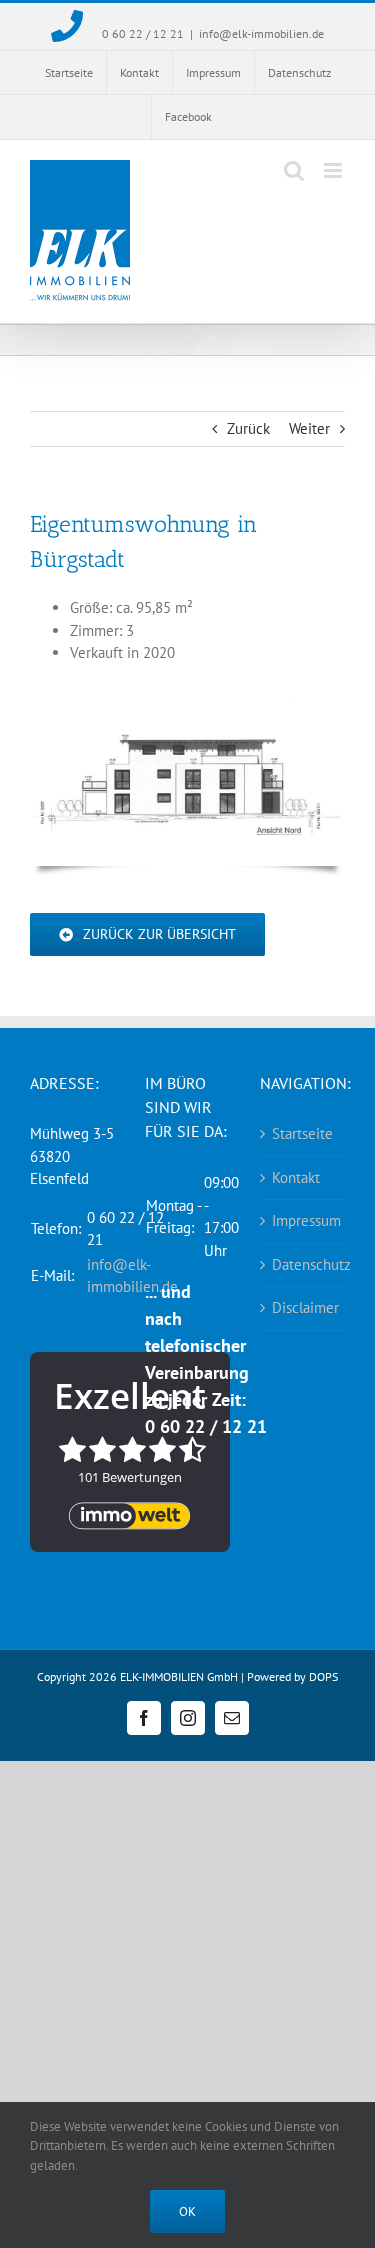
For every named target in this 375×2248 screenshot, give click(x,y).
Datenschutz (303, 1264)
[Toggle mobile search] (294, 170)
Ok (187, 2211)
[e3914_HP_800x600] (187, 707)
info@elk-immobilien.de (261, 33)
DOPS (323, 1676)
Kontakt (296, 1177)
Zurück (248, 428)
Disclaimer (303, 1307)
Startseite (302, 1133)
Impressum (303, 1220)
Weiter (309, 428)
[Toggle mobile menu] (334, 170)
